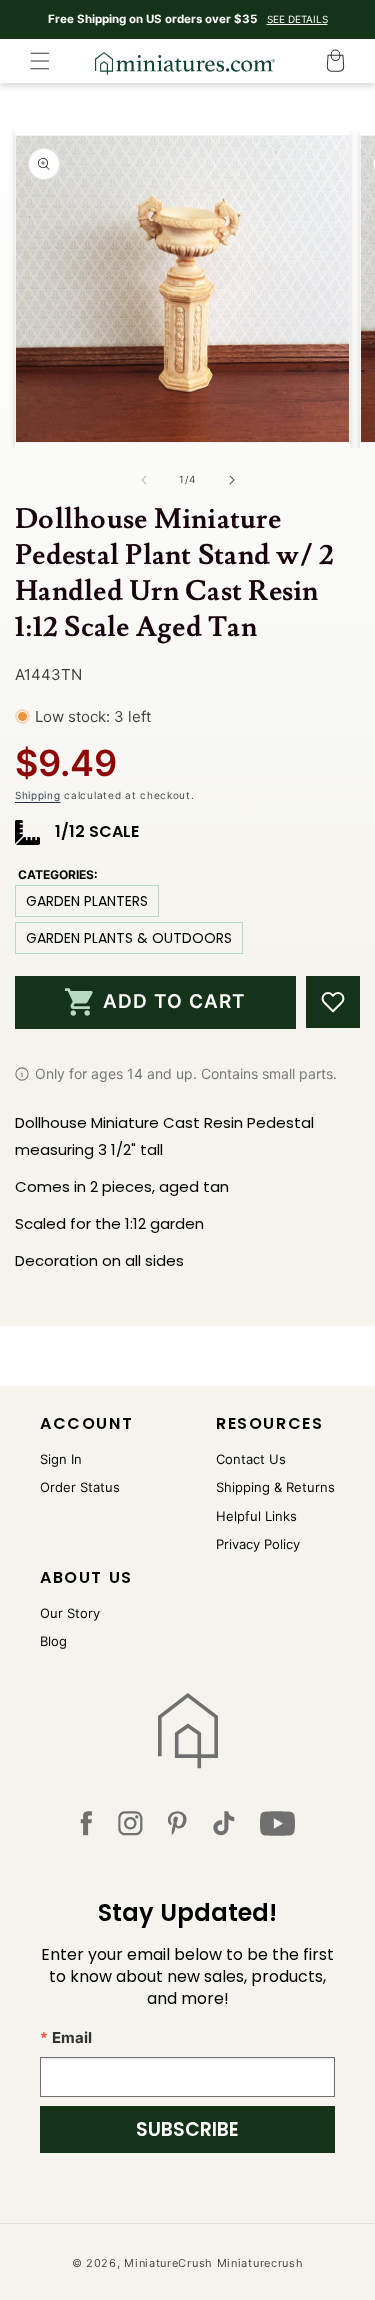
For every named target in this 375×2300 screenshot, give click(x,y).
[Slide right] (232, 480)
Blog (53, 1641)
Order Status (80, 1487)
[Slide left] (144, 480)
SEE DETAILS (297, 19)
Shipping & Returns (275, 1487)
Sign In (61, 1459)
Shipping (38, 795)
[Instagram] (130, 1827)
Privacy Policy (258, 1544)
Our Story (70, 1613)
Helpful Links (256, 1516)
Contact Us (251, 1459)
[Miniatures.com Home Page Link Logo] (187, 1731)
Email (72, 2037)
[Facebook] (86, 1827)
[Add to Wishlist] (333, 1002)
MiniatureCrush (168, 2263)
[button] (40, 61)
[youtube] (277, 1827)
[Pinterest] (177, 1827)
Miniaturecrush (260, 2263)
